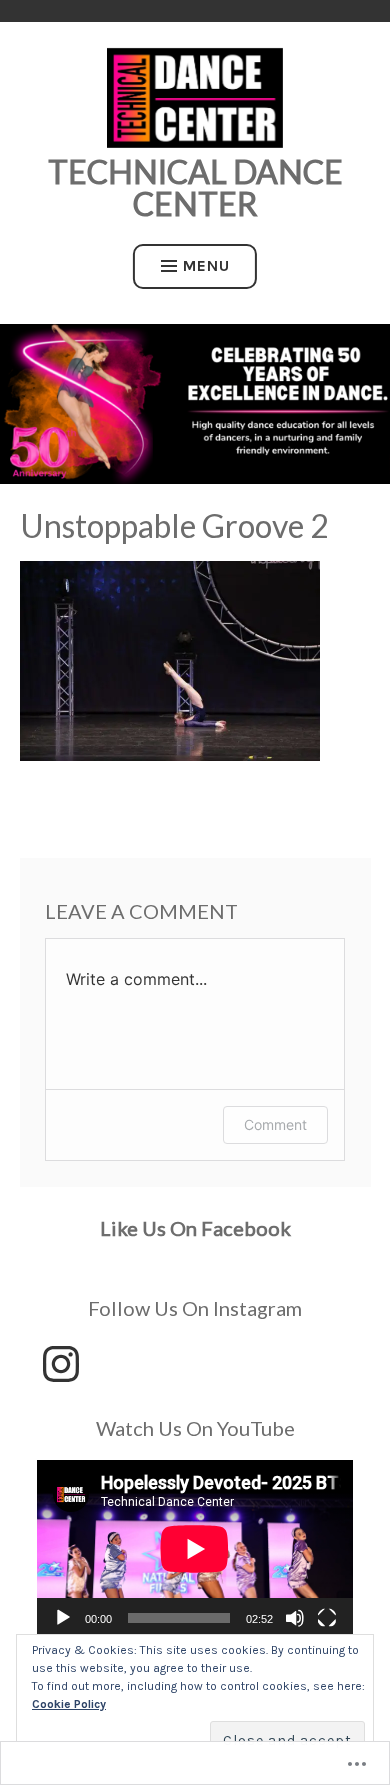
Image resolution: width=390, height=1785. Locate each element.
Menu (206, 265)
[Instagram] (61, 1364)
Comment (275, 1124)
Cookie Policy (69, 1704)
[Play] (63, 1618)
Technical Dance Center (195, 187)
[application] (195, 1549)
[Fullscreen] (327, 1618)
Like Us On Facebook (195, 1228)
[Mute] (295, 1618)
